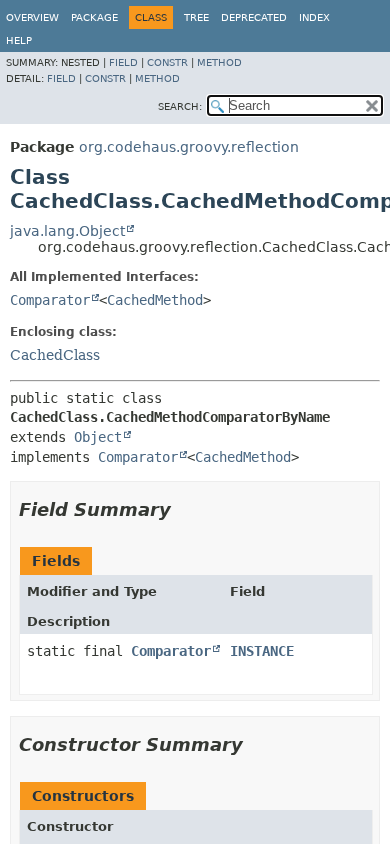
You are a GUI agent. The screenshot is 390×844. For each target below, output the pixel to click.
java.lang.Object (67, 231)
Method (219, 62)
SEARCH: (180, 106)
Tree (196, 17)
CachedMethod (155, 300)
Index (314, 17)
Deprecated (254, 17)
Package (94, 17)
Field (123, 62)
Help (19, 40)
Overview (32, 17)
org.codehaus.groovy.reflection (189, 147)
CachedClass (55, 355)
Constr (167, 62)
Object (98, 437)
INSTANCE (262, 651)
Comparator (50, 300)
